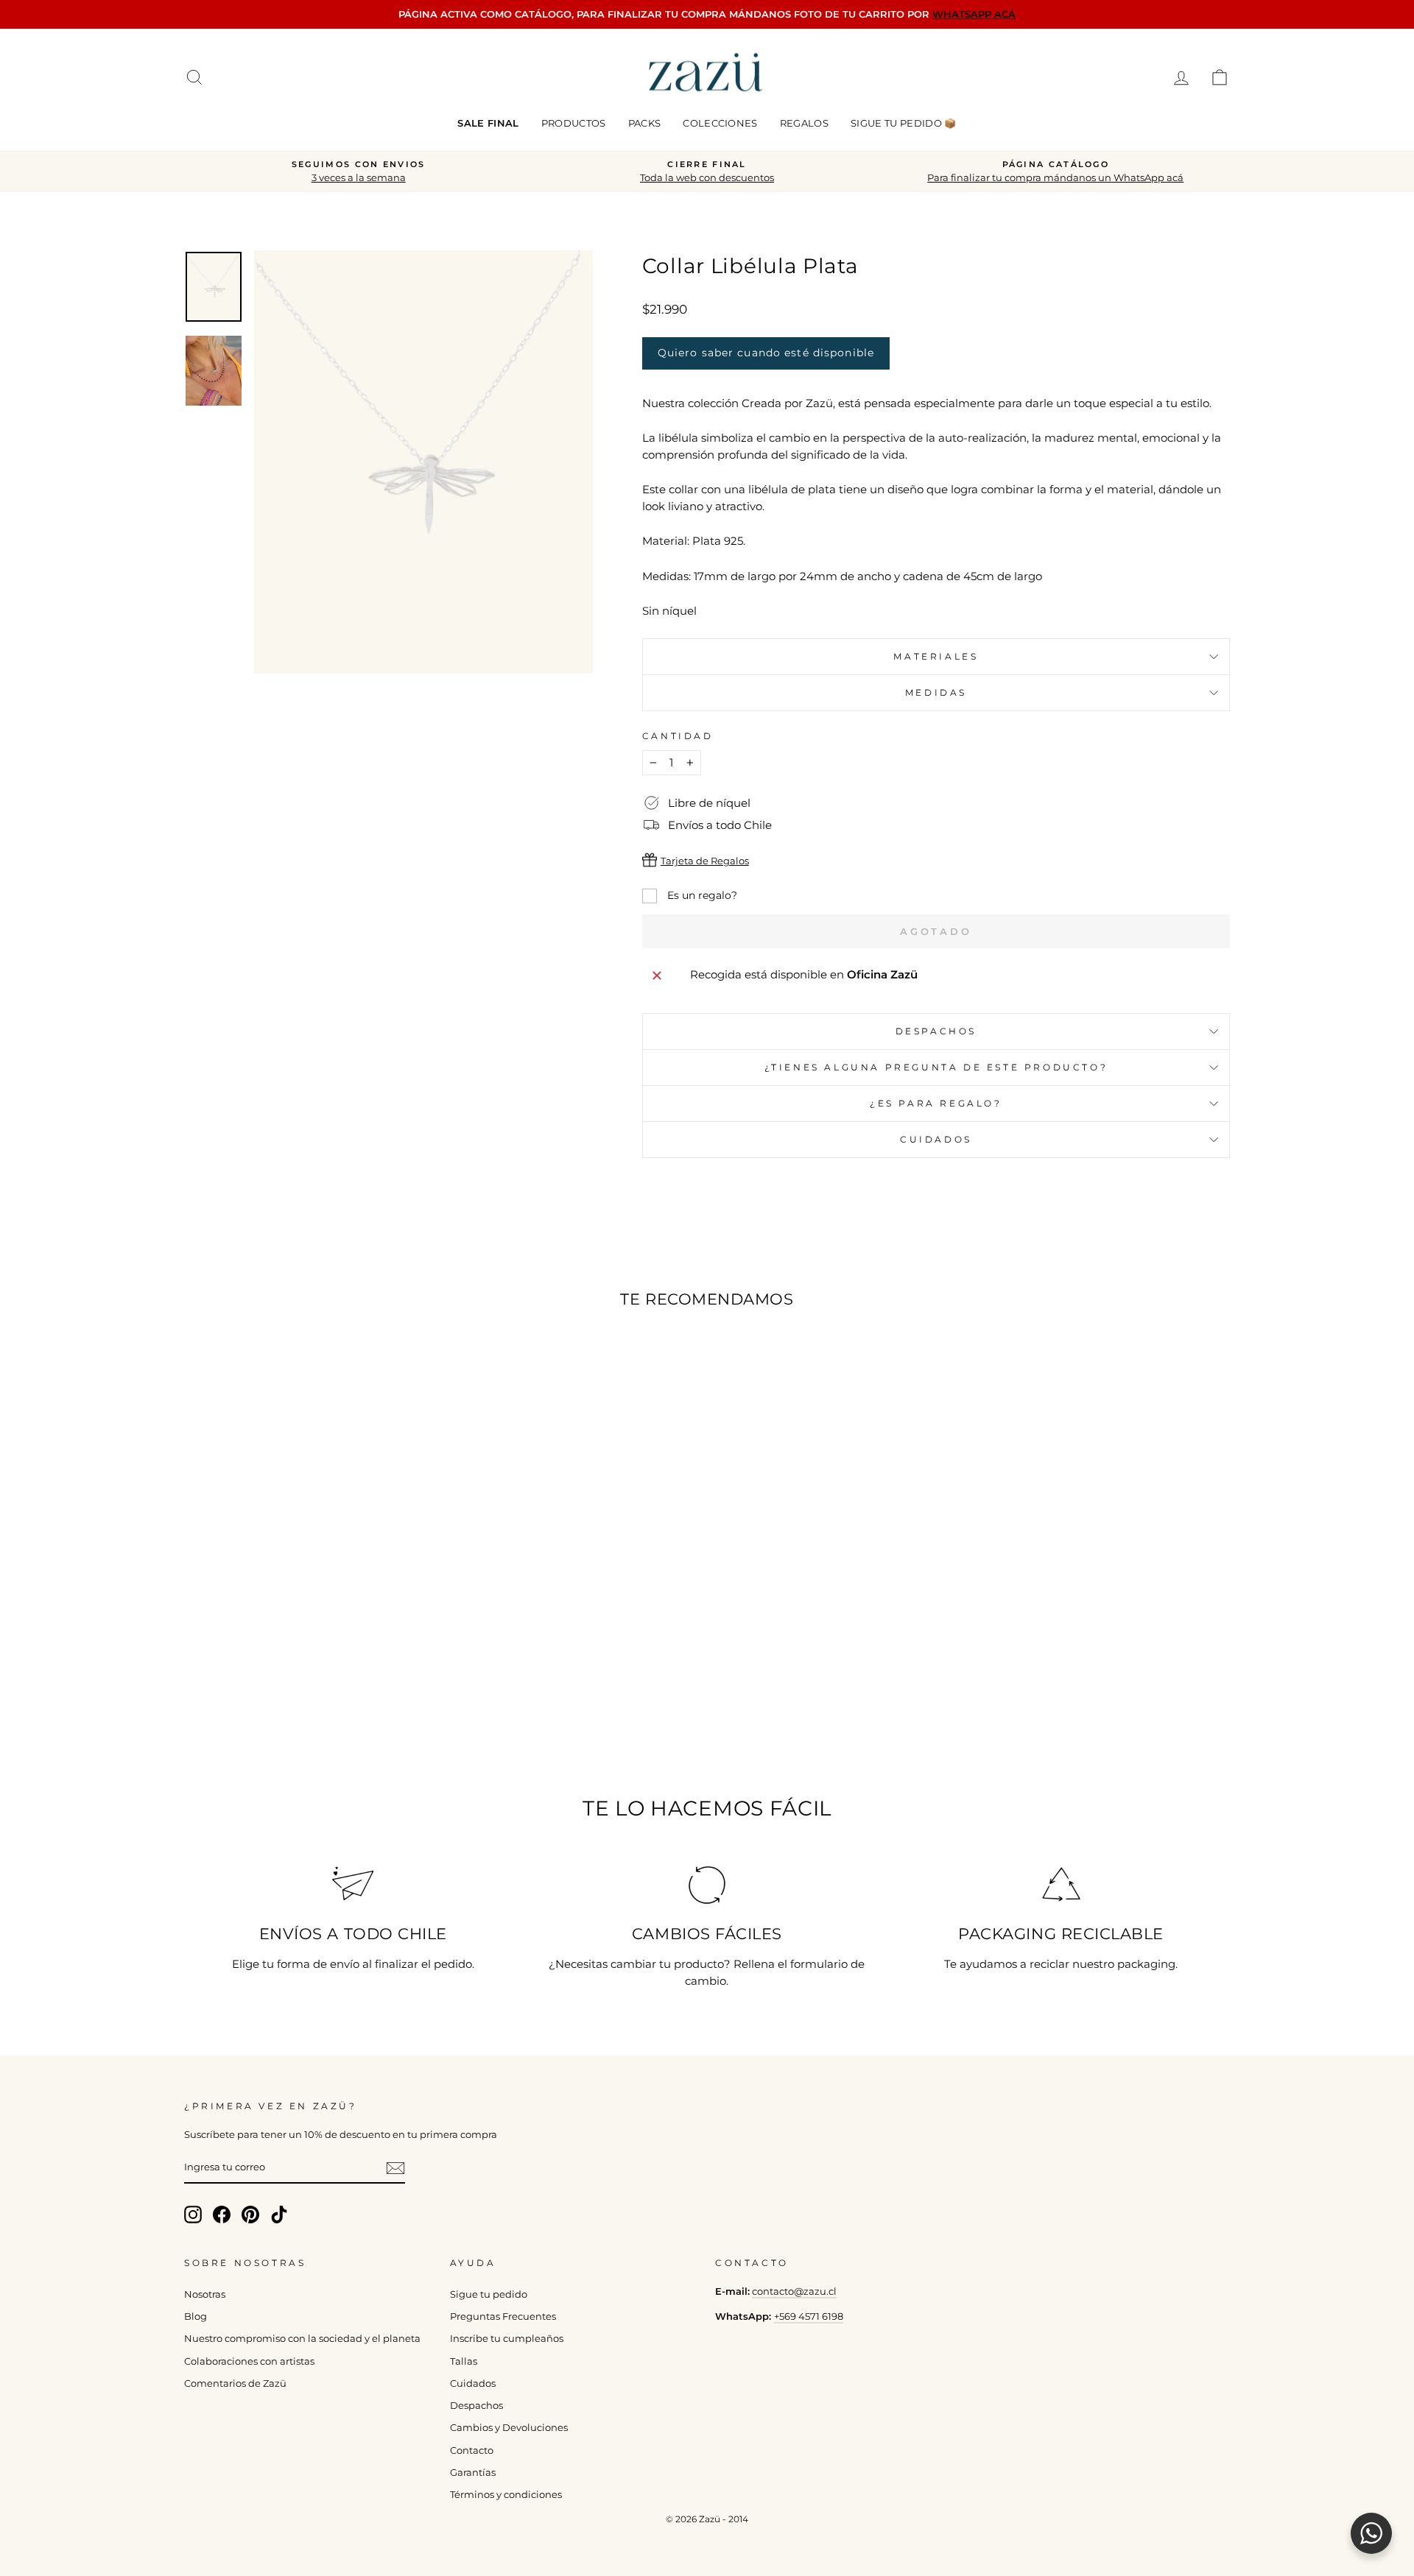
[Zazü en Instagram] (193, 2215)
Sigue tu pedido (489, 2294)
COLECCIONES (720, 123)
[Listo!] (395, 2168)
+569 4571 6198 (809, 2316)
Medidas (936, 692)
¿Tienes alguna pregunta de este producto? (936, 1067)
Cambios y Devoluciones (509, 2428)
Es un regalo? (701, 895)
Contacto (472, 2450)
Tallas (464, 2361)
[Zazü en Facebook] (222, 2215)
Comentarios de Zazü (235, 2383)
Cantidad (678, 736)
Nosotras (205, 2294)
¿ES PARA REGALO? (936, 1103)
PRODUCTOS (574, 123)
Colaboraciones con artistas (249, 2361)
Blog (196, 2316)
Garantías (473, 2473)
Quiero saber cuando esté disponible (766, 353)
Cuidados (936, 1139)
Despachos (476, 2406)
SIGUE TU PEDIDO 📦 (904, 123)
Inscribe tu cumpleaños (507, 2339)
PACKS (645, 123)
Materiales (936, 656)
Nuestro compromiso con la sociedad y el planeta (302, 2339)
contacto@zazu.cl (794, 2291)
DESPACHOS (936, 1031)
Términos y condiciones (506, 2495)
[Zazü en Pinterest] (250, 2215)
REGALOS (804, 123)
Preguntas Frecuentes (503, 2316)
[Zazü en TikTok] (279, 2215)
